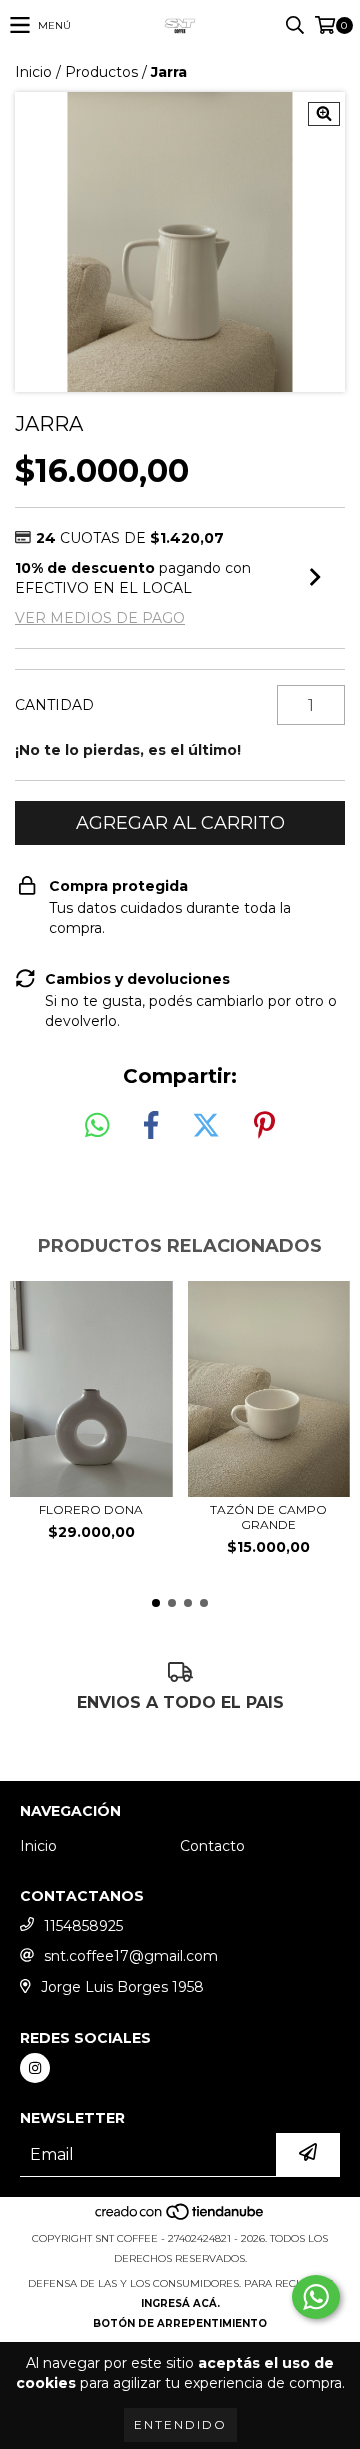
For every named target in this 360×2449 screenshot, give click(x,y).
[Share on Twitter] (206, 1126)
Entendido (180, 2424)
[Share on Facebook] (151, 1126)
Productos (101, 72)
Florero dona (91, 1509)
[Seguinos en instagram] (35, 2068)
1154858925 (83, 1926)
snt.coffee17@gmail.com (131, 1956)
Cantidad (54, 705)
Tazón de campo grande (268, 1517)
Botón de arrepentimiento (180, 2323)
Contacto (212, 1846)
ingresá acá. (180, 2303)
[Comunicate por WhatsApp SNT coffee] (316, 2297)
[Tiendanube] (180, 2218)
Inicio (33, 72)
